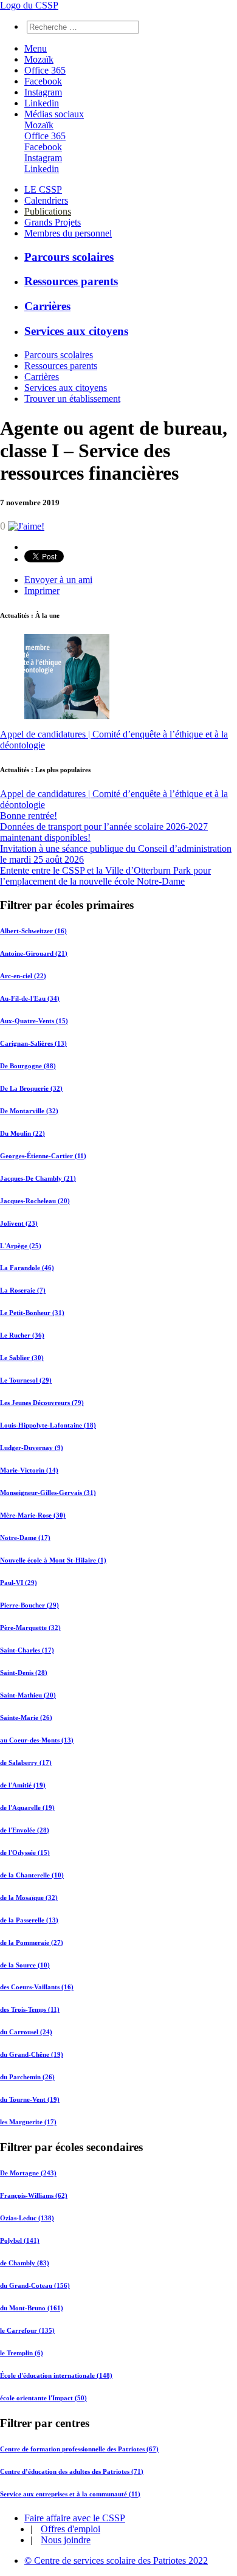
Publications (48, 211)
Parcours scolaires (69, 257)
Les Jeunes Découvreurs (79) (42, 1403)
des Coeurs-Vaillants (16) (37, 1987)
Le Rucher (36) (22, 1335)
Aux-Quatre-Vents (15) (34, 1021)
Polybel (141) (20, 2240)
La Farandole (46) (27, 1268)
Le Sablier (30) (22, 1358)
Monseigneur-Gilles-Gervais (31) (48, 1493)
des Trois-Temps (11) (30, 2009)
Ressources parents (71, 281)
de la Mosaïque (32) (29, 1897)
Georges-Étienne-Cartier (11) (43, 1156)
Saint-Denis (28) (24, 1673)
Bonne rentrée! (29, 816)
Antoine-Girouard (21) (34, 953)
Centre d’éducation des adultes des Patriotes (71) (72, 2471)
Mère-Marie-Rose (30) (33, 1515)
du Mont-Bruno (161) (32, 2308)
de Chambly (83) (25, 2263)
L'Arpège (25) (21, 1246)
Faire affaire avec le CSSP (75, 2518)
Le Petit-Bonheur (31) (32, 1313)
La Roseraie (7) (23, 1290)
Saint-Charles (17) (27, 1650)
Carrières (47, 306)
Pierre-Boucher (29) (29, 1605)
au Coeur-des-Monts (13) (37, 1740)
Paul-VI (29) (19, 1583)
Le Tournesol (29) (26, 1380)
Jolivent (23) (19, 1223)
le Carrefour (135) (27, 2330)
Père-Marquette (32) (30, 1628)
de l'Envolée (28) (25, 1830)
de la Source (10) (25, 1965)
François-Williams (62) (34, 2195)
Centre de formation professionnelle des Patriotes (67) (79, 2449)
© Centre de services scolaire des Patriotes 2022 (116, 2560)
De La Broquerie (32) (31, 1088)
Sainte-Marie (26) (26, 1718)
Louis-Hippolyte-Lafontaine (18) (48, 1425)
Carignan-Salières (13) (33, 1043)
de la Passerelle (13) (29, 1920)
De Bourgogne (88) (28, 1066)
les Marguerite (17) (28, 2122)
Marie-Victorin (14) (29, 1470)
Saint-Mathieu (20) (28, 1695)
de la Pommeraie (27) (32, 1942)
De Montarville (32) (29, 1111)
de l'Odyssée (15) (25, 1853)
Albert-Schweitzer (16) (33, 931)
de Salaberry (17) (26, 1763)
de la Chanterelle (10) (32, 1875)
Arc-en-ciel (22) (23, 976)
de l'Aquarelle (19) (27, 1808)
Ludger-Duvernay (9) (32, 1448)
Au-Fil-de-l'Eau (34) (30, 998)
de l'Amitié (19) (23, 1785)
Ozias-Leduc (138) (27, 2218)
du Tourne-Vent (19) (30, 2099)
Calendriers (46, 200)
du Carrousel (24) (26, 2032)
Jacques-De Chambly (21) (38, 1178)
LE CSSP (43, 189)
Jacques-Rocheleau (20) (35, 1201)
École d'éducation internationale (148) (56, 2375)
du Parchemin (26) (27, 2077)
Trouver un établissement (72, 399)
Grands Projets (53, 222)
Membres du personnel (68, 233)
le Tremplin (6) (22, 2353)
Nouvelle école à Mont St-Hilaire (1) (53, 1560)
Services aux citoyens (76, 331)
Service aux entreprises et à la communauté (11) (70, 2494)
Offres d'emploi (70, 2529)
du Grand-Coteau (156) (35, 2285)
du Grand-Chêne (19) (32, 2054)
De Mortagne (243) (28, 2173)
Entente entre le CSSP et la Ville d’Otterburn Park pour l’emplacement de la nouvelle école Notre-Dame (105, 876)
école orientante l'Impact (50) (43, 2398)
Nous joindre (66, 2540)
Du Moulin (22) (22, 1133)
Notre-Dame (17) (25, 1538)
